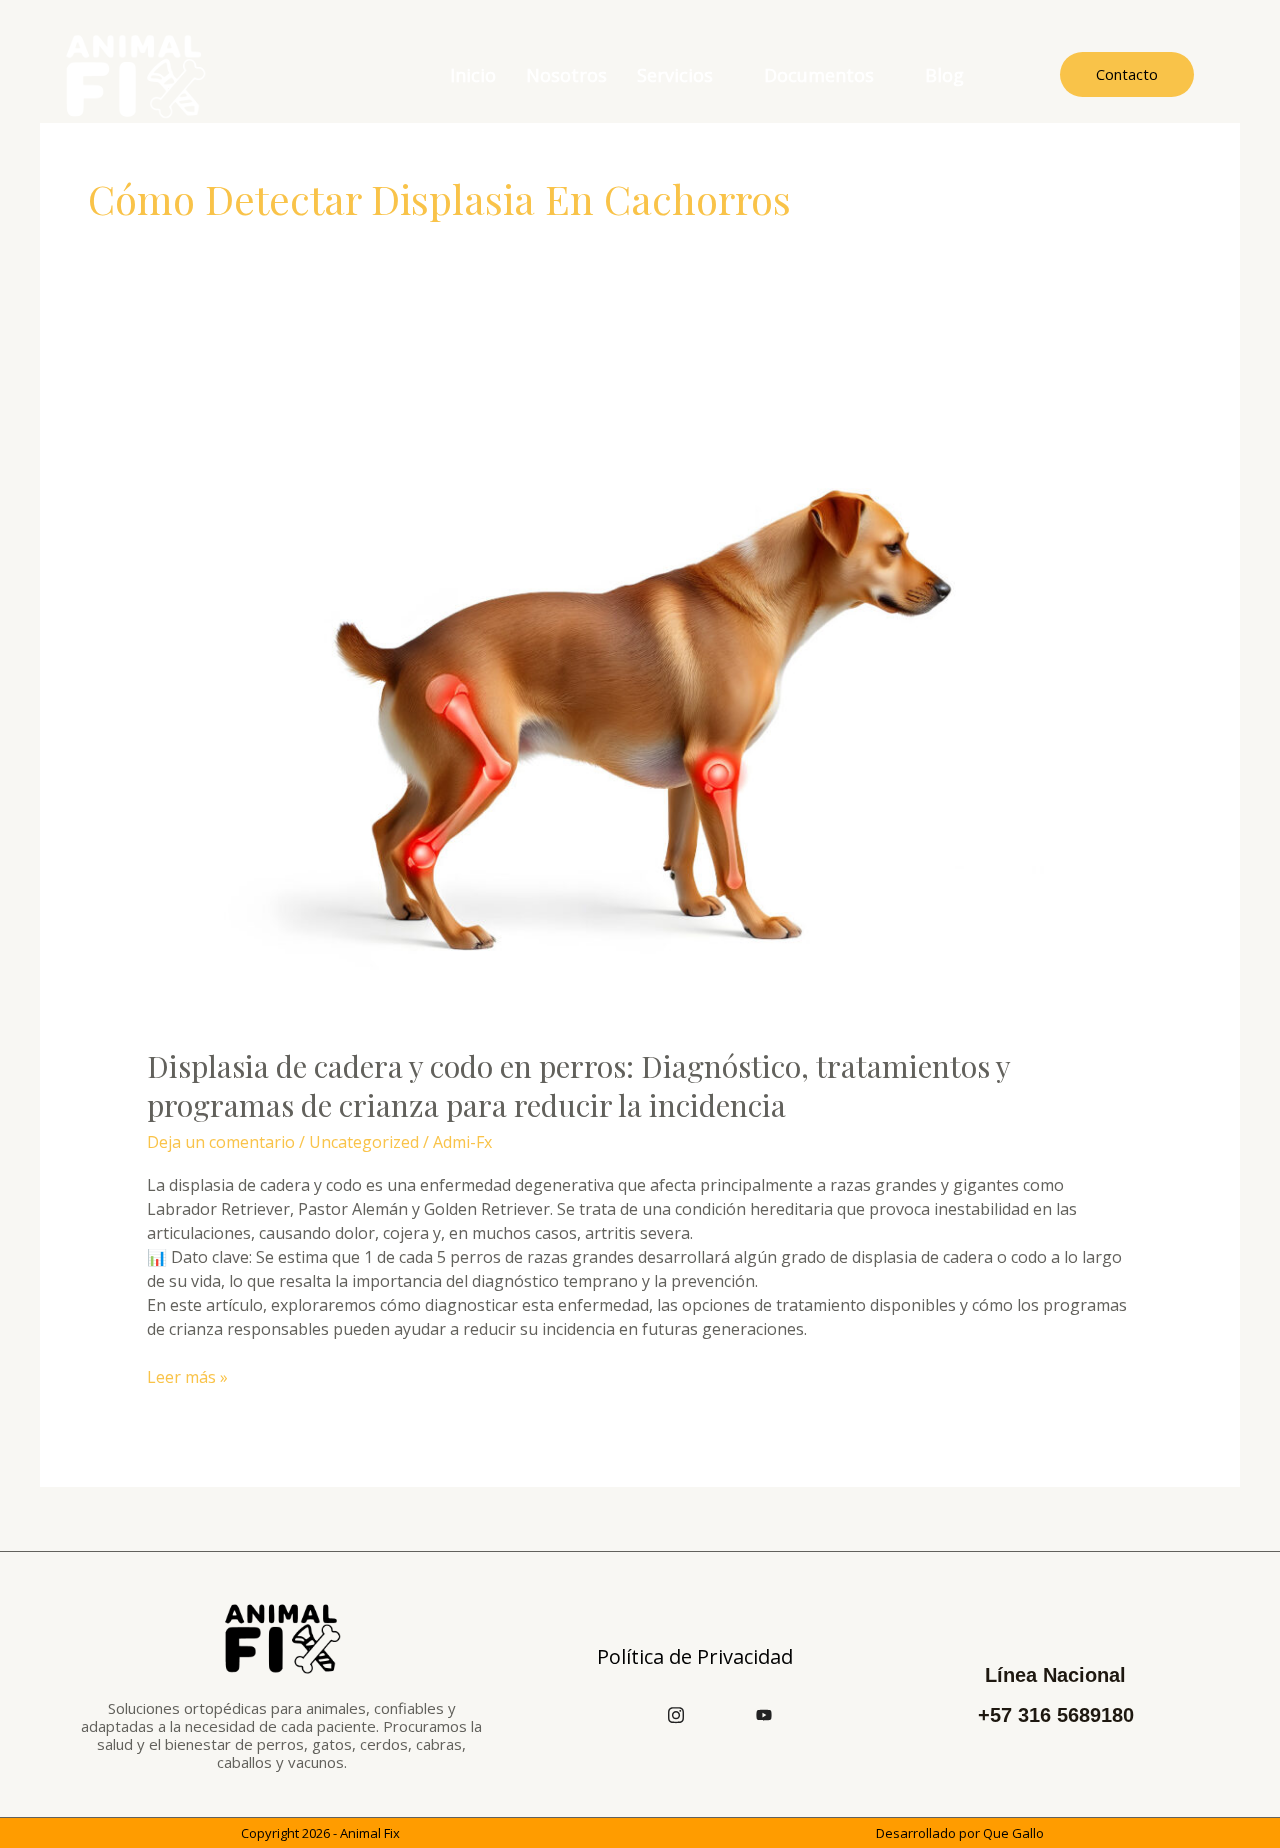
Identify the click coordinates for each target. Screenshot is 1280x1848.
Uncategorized (364, 1142)
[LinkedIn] (720, 1714)
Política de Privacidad (695, 1656)
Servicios (675, 75)
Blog (944, 75)
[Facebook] (632, 1714)
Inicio (473, 75)
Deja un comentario (221, 1142)
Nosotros (566, 75)
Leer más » (187, 1376)
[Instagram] (676, 1714)
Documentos (819, 75)
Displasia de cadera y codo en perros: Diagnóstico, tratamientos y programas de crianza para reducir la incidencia (578, 1085)
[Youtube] (764, 1714)
